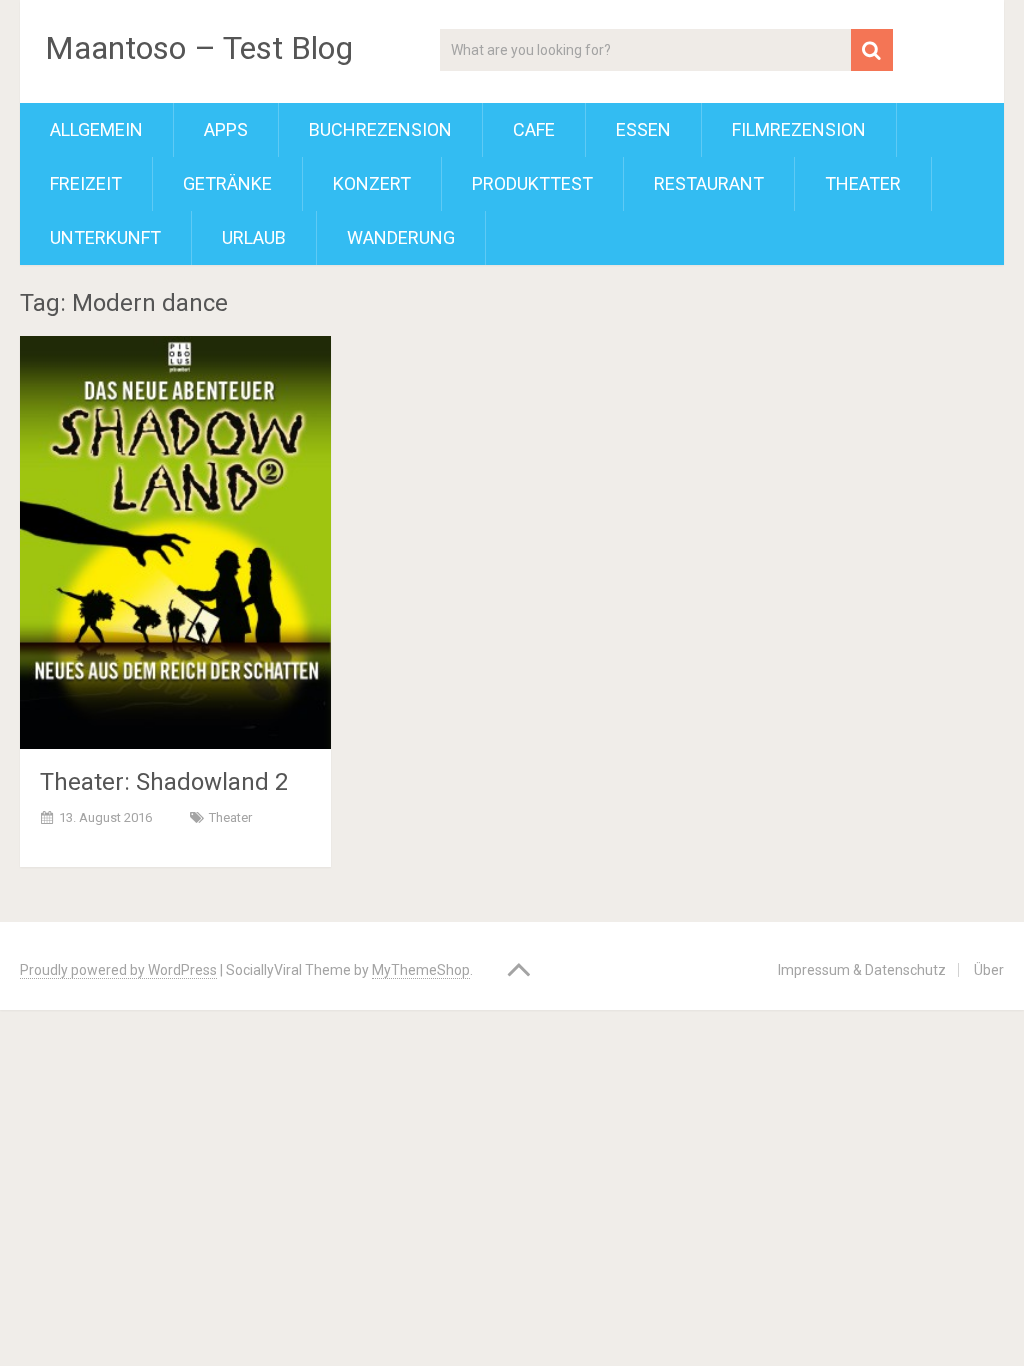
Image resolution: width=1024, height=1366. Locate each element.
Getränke (227, 183)
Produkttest (532, 183)
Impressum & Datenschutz (862, 970)
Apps (226, 129)
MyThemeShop (421, 970)
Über (989, 970)
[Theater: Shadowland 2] (175, 542)
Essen (643, 129)
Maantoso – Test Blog (199, 48)
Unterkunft (105, 237)
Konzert (372, 183)
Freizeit (86, 183)
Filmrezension (799, 129)
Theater (863, 183)
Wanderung (401, 237)
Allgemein (96, 129)
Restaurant (709, 183)
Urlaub (254, 237)
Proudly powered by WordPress (118, 970)
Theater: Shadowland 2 (164, 782)
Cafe (534, 129)
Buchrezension (380, 129)
